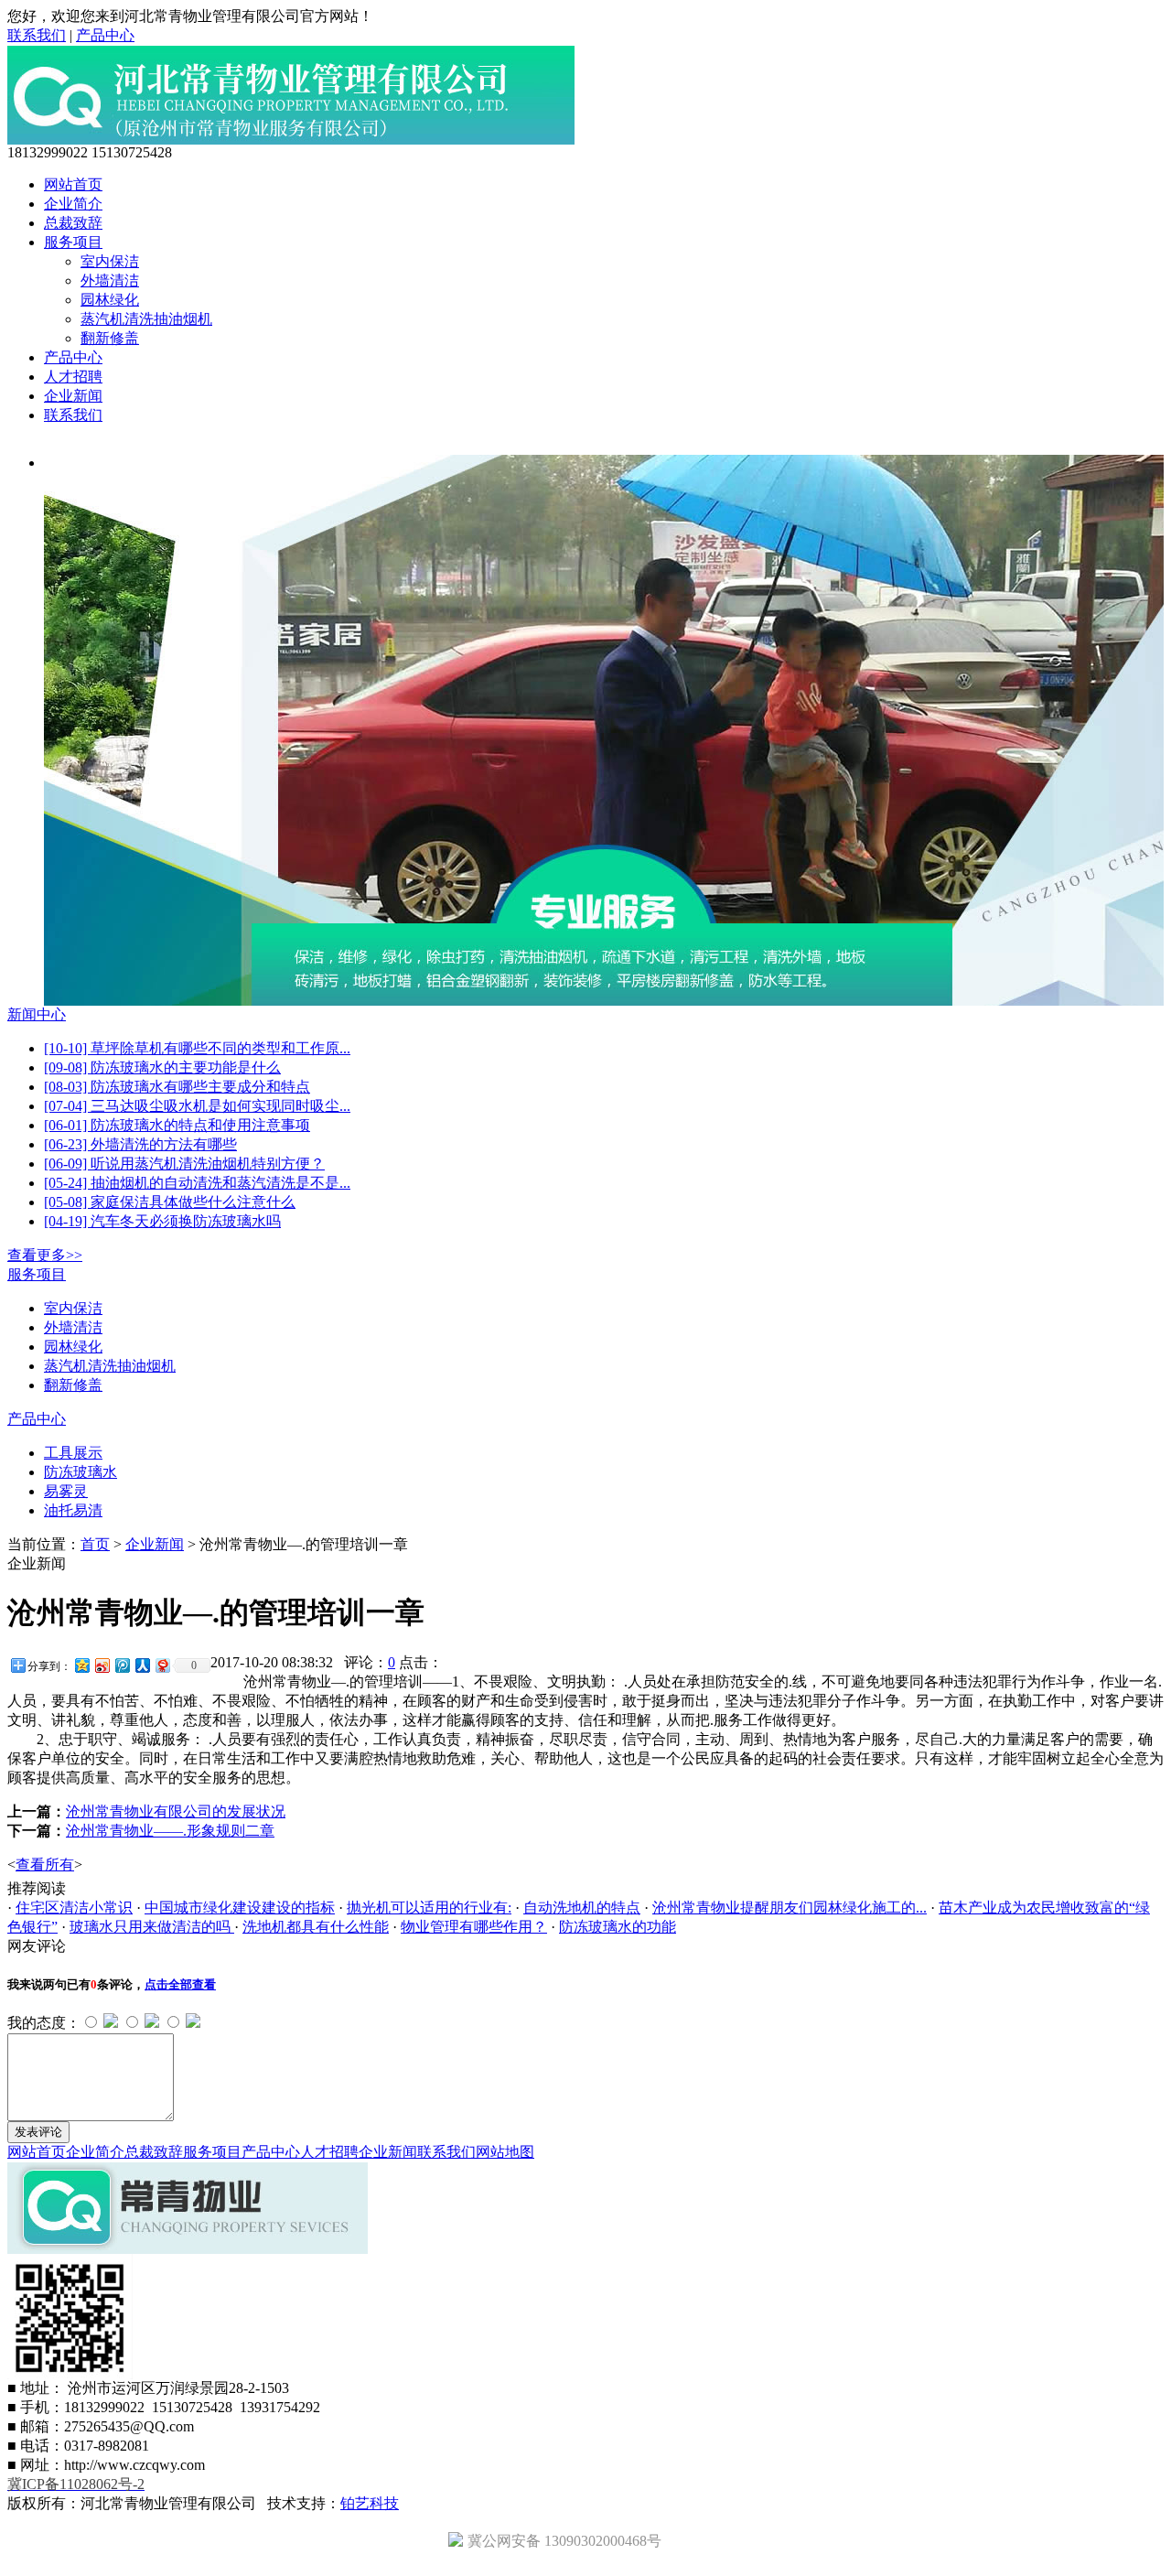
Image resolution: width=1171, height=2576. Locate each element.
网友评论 (37, 1946)
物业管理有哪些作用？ (474, 1927)
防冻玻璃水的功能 (618, 1927)
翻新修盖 (110, 338)
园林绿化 (110, 300)
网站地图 (505, 2152)
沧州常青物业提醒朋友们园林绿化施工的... (790, 1908)
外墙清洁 (110, 280)
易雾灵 (66, 1491)
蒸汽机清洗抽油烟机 (146, 319)
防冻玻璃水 (81, 1472)
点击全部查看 (180, 1984)
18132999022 (48, 152)
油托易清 (73, 1510)
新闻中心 (37, 1014)
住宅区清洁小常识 (74, 1908)
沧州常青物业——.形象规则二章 (170, 1831)
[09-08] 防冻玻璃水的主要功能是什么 (162, 1067)
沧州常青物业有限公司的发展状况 (176, 1811)
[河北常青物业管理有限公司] (291, 140)
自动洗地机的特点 (582, 1908)
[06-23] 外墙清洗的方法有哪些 (140, 1144)
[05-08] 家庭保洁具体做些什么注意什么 (170, 1202)
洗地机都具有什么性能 (316, 1927)
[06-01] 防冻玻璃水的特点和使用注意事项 (177, 1125)
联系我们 (37, 35)
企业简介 (73, 204)
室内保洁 (110, 261)
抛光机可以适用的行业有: (429, 1908)
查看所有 (45, 1865)
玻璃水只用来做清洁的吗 (152, 1927)
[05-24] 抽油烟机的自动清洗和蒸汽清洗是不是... (197, 1183)
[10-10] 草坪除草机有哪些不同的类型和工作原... (197, 1048)
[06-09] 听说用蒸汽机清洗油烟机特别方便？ (184, 1164)
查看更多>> (45, 1255)
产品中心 (105, 35)
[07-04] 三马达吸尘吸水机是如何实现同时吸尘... (197, 1106)
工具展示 (73, 1453)
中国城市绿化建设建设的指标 (240, 1908)
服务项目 (73, 242)
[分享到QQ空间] (81, 1665)
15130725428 (132, 152)
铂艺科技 (370, 2503)
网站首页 (73, 184)
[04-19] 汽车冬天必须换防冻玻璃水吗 (162, 1221)
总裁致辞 (73, 223)
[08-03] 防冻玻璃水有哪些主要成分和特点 (177, 1087)
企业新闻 (73, 396)
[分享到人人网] (142, 1665)
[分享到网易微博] (162, 1665)
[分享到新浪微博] (102, 1665)
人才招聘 (73, 377)
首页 (95, 1544)
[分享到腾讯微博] (122, 1665)
